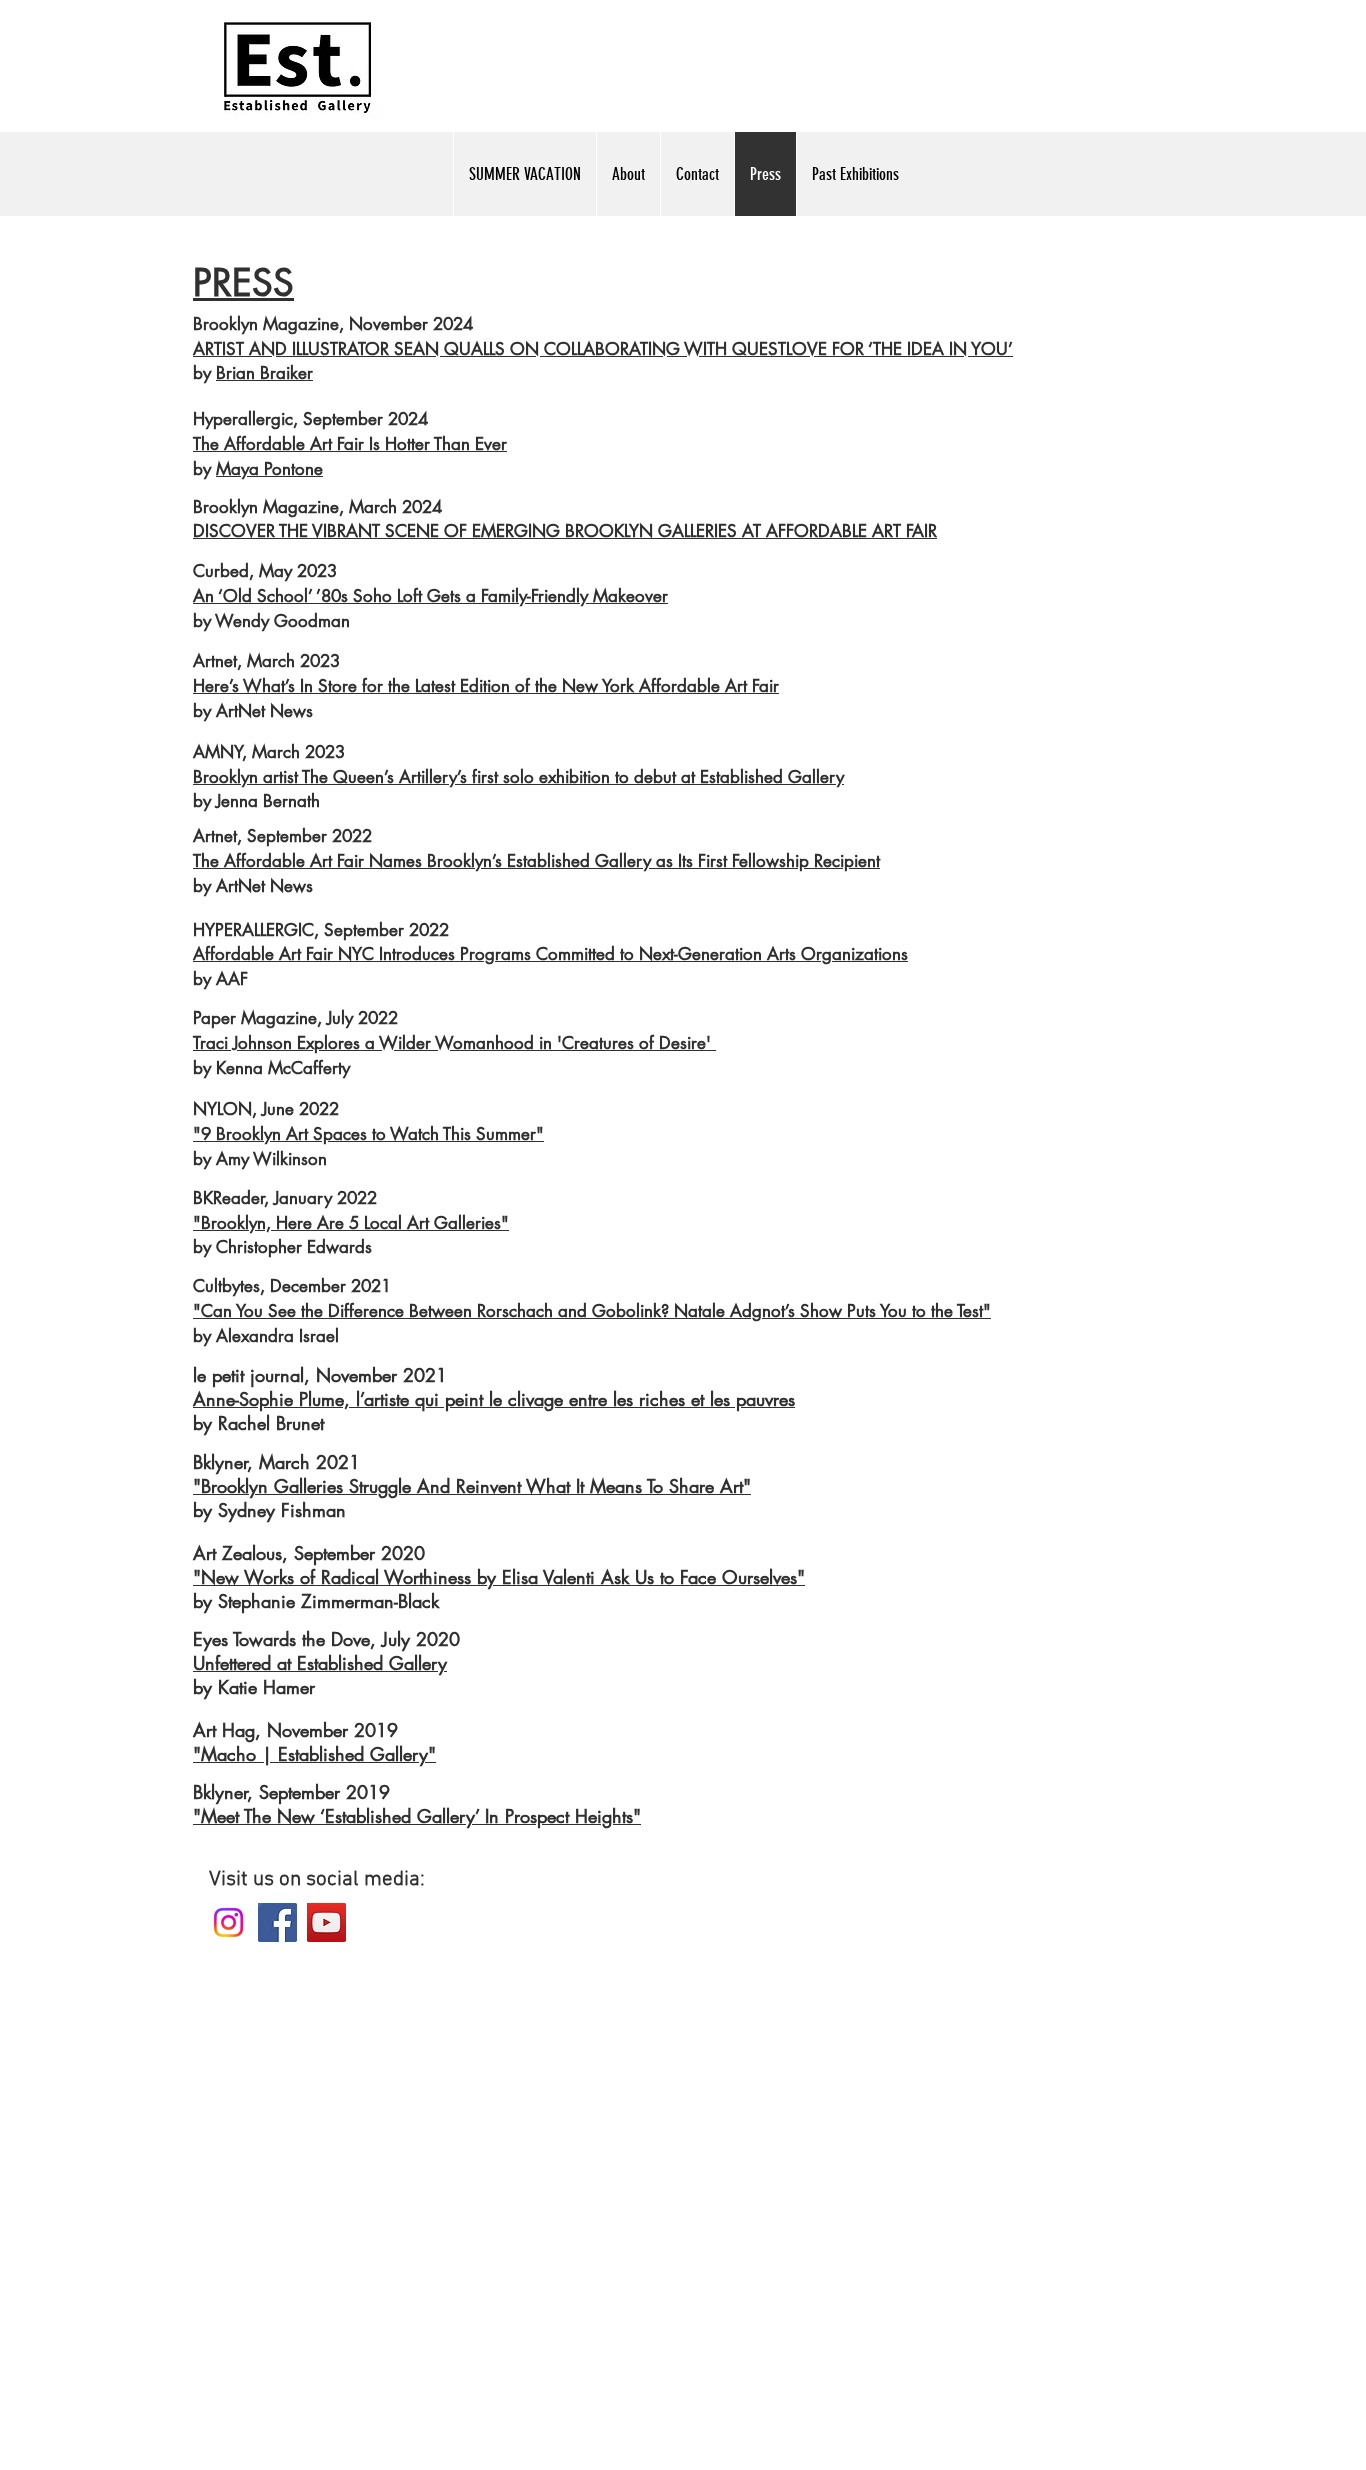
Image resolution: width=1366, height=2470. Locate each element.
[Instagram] (228, 1922)
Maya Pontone (269, 469)
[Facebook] (277, 1922)
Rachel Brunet (271, 1423)
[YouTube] (326, 1922)
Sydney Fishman (282, 1510)
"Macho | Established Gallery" (314, 1754)
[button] (855, 174)
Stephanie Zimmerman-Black (328, 1601)
